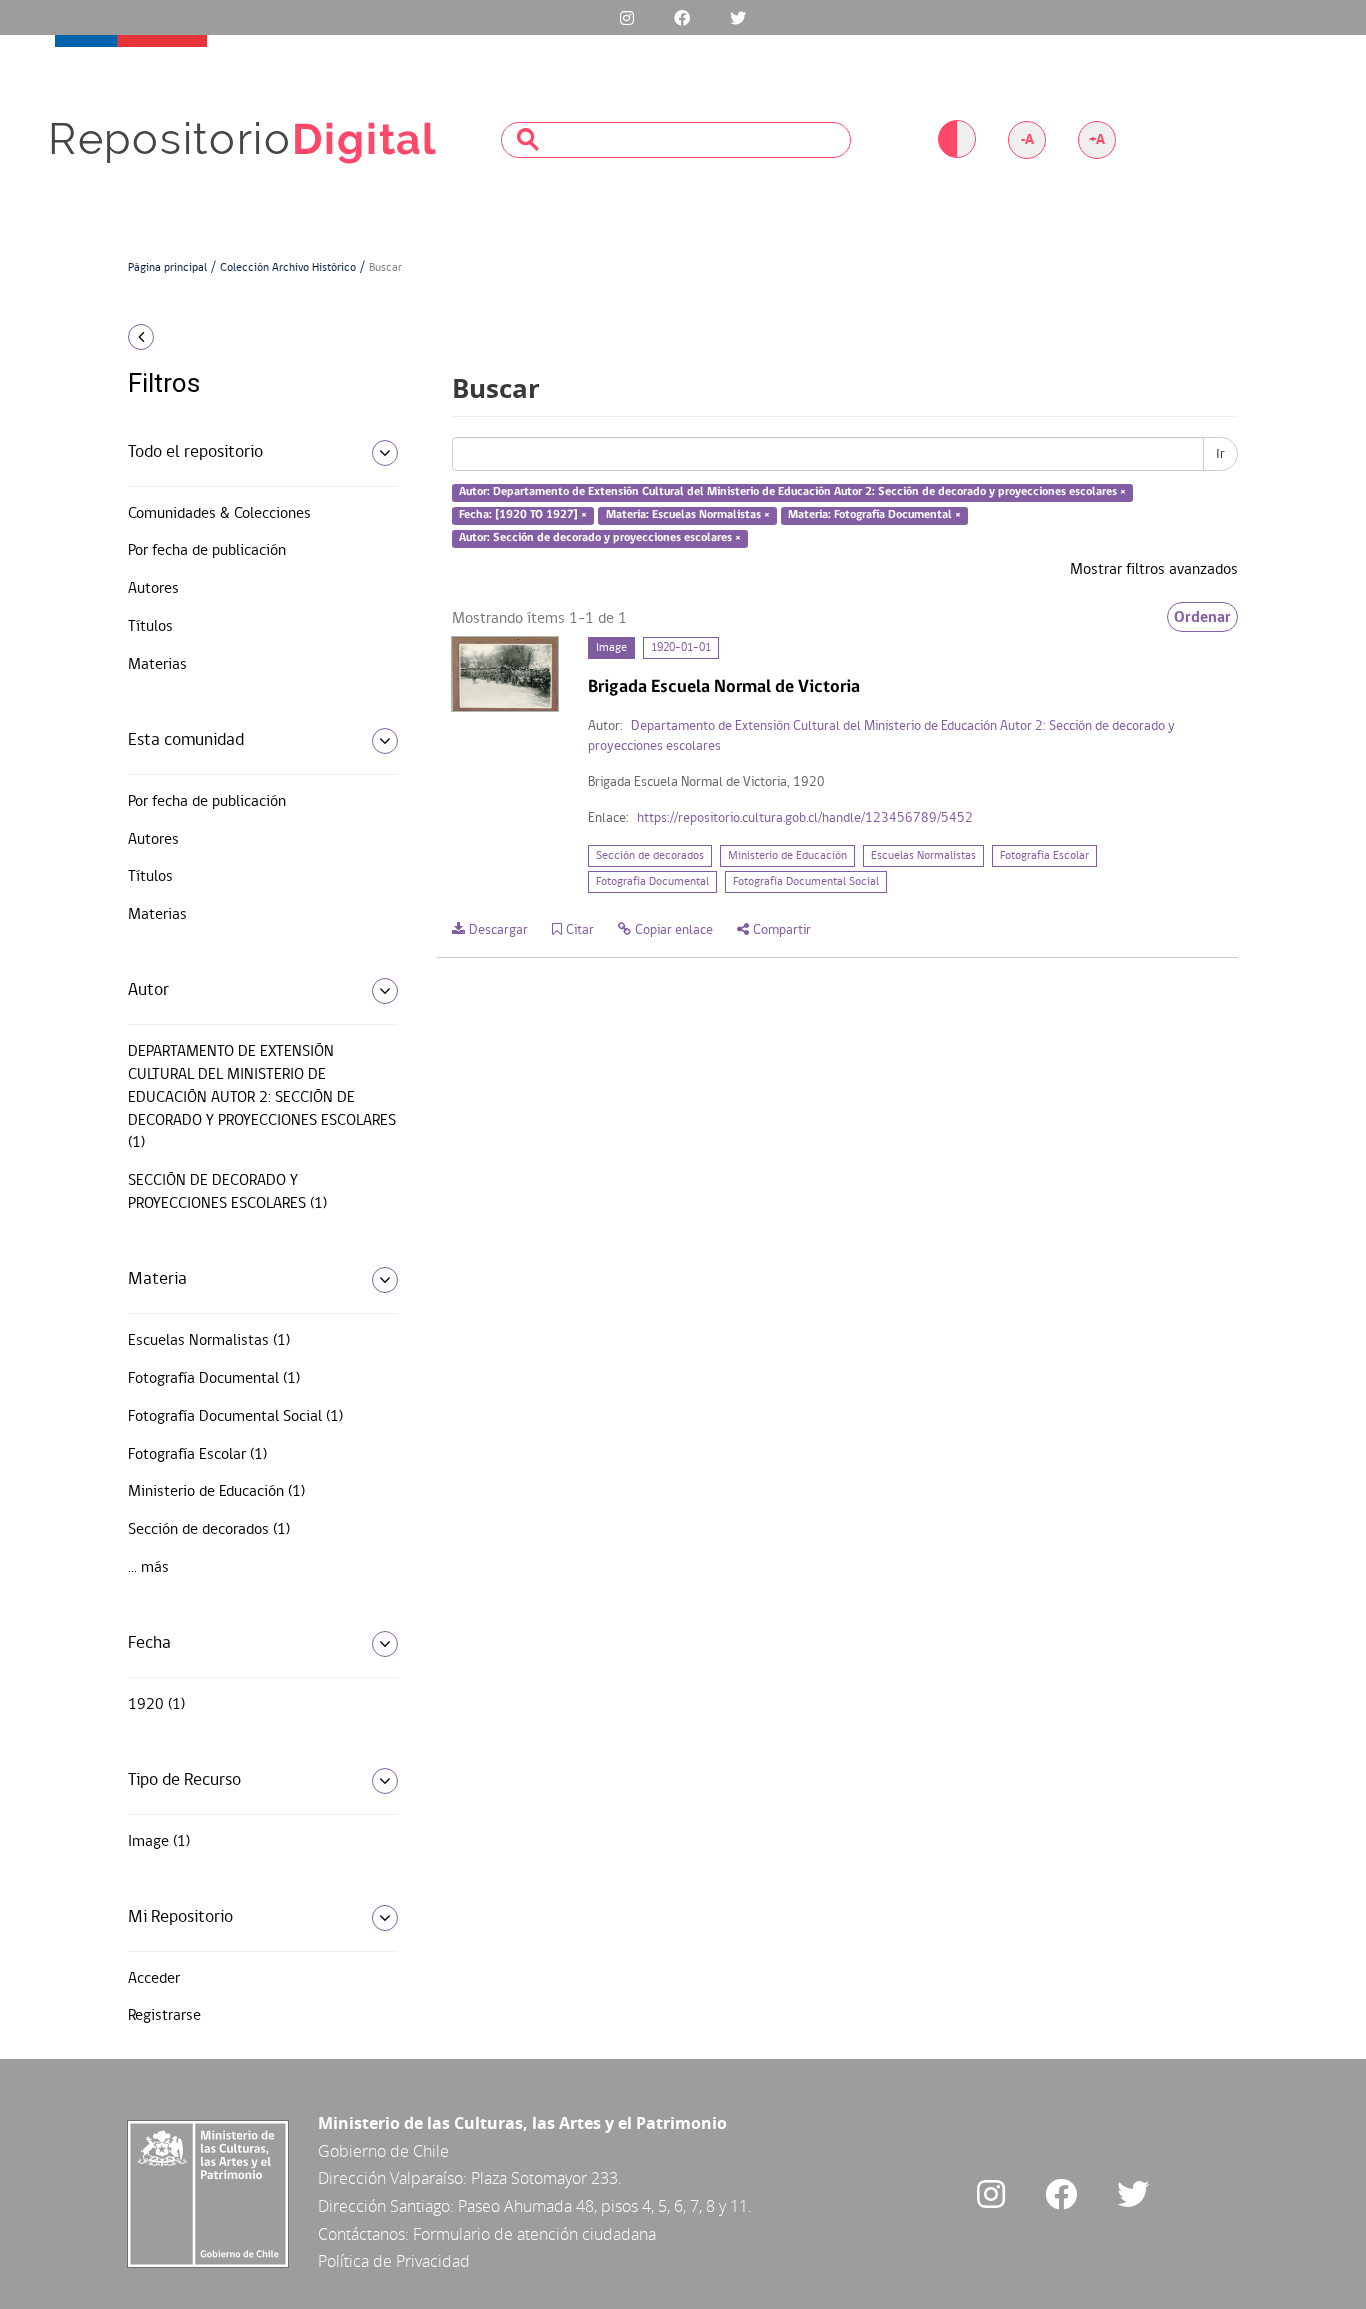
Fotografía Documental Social (806, 882)
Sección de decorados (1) (209, 1530)
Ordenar (1202, 617)
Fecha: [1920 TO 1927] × (523, 515)
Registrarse (164, 2016)
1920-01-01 (681, 648)
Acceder (154, 1979)
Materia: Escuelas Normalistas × (688, 515)
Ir (1220, 454)
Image (611, 648)
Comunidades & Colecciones (219, 514)
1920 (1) (156, 1705)
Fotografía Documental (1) (214, 1379)
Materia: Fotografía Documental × (874, 515)
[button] (255, 337)
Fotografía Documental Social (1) (235, 1417)
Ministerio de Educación (787, 856)
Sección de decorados (650, 856)
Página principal (167, 268)
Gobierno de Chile (383, 2151)
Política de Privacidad (394, 2261)
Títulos (150, 627)
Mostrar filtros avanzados (1154, 570)
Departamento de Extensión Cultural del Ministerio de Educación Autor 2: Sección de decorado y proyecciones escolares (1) (262, 1097)
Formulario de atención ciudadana (534, 2234)
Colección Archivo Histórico (288, 268)
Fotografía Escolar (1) (197, 1455)
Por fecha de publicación (207, 551)
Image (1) (159, 1842)
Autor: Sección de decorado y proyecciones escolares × (600, 538)
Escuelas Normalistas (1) (209, 1341)
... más (148, 1568)
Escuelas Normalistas (923, 856)
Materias (157, 665)
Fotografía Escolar (1044, 856)
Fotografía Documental (652, 882)
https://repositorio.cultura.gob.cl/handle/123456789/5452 (805, 818)
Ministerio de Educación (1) (216, 1492)
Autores (153, 589)
